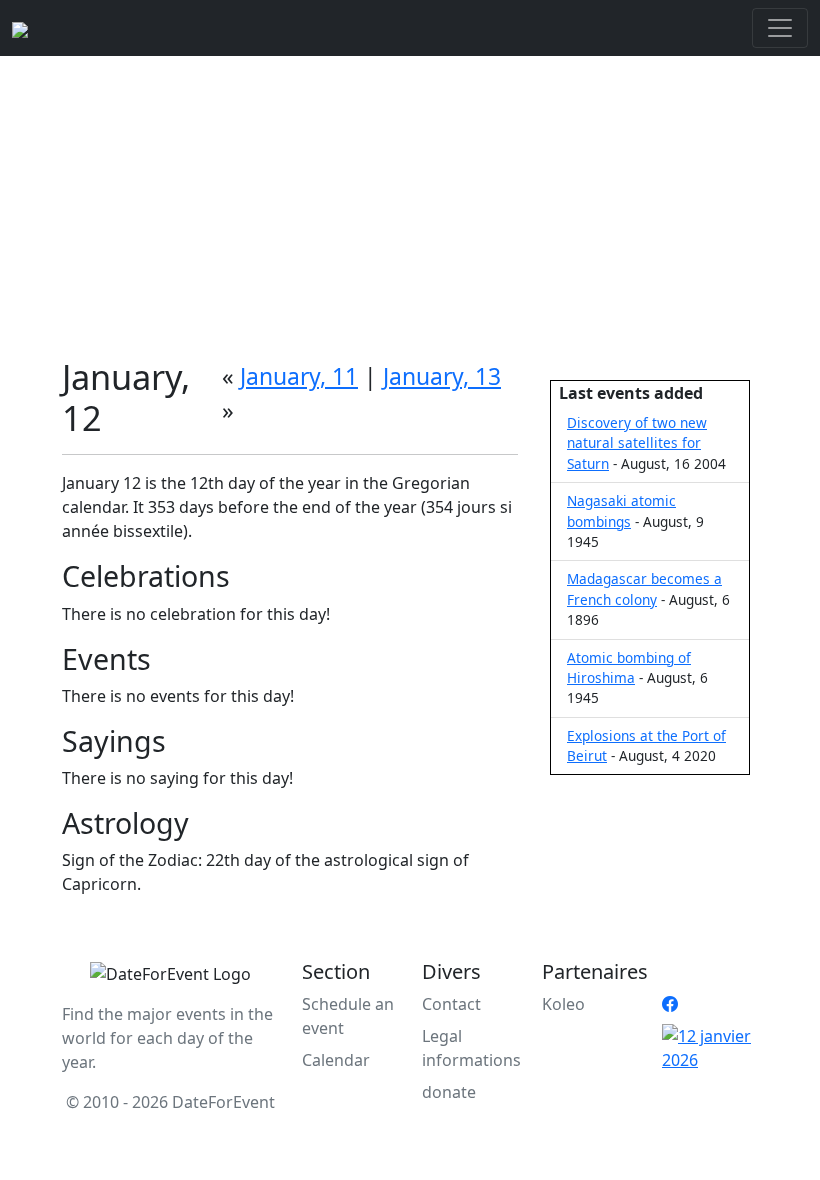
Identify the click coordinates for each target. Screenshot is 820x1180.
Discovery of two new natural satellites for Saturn (637, 443)
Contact (451, 1004)
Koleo (563, 1004)
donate (449, 1092)
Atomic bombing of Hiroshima (629, 667)
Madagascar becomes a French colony (644, 588)
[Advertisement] (410, 206)
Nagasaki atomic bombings (621, 510)
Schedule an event (348, 1016)
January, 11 (299, 376)
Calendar (336, 1060)
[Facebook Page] (670, 1004)
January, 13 (442, 376)
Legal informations (471, 1048)
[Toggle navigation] (780, 28)
